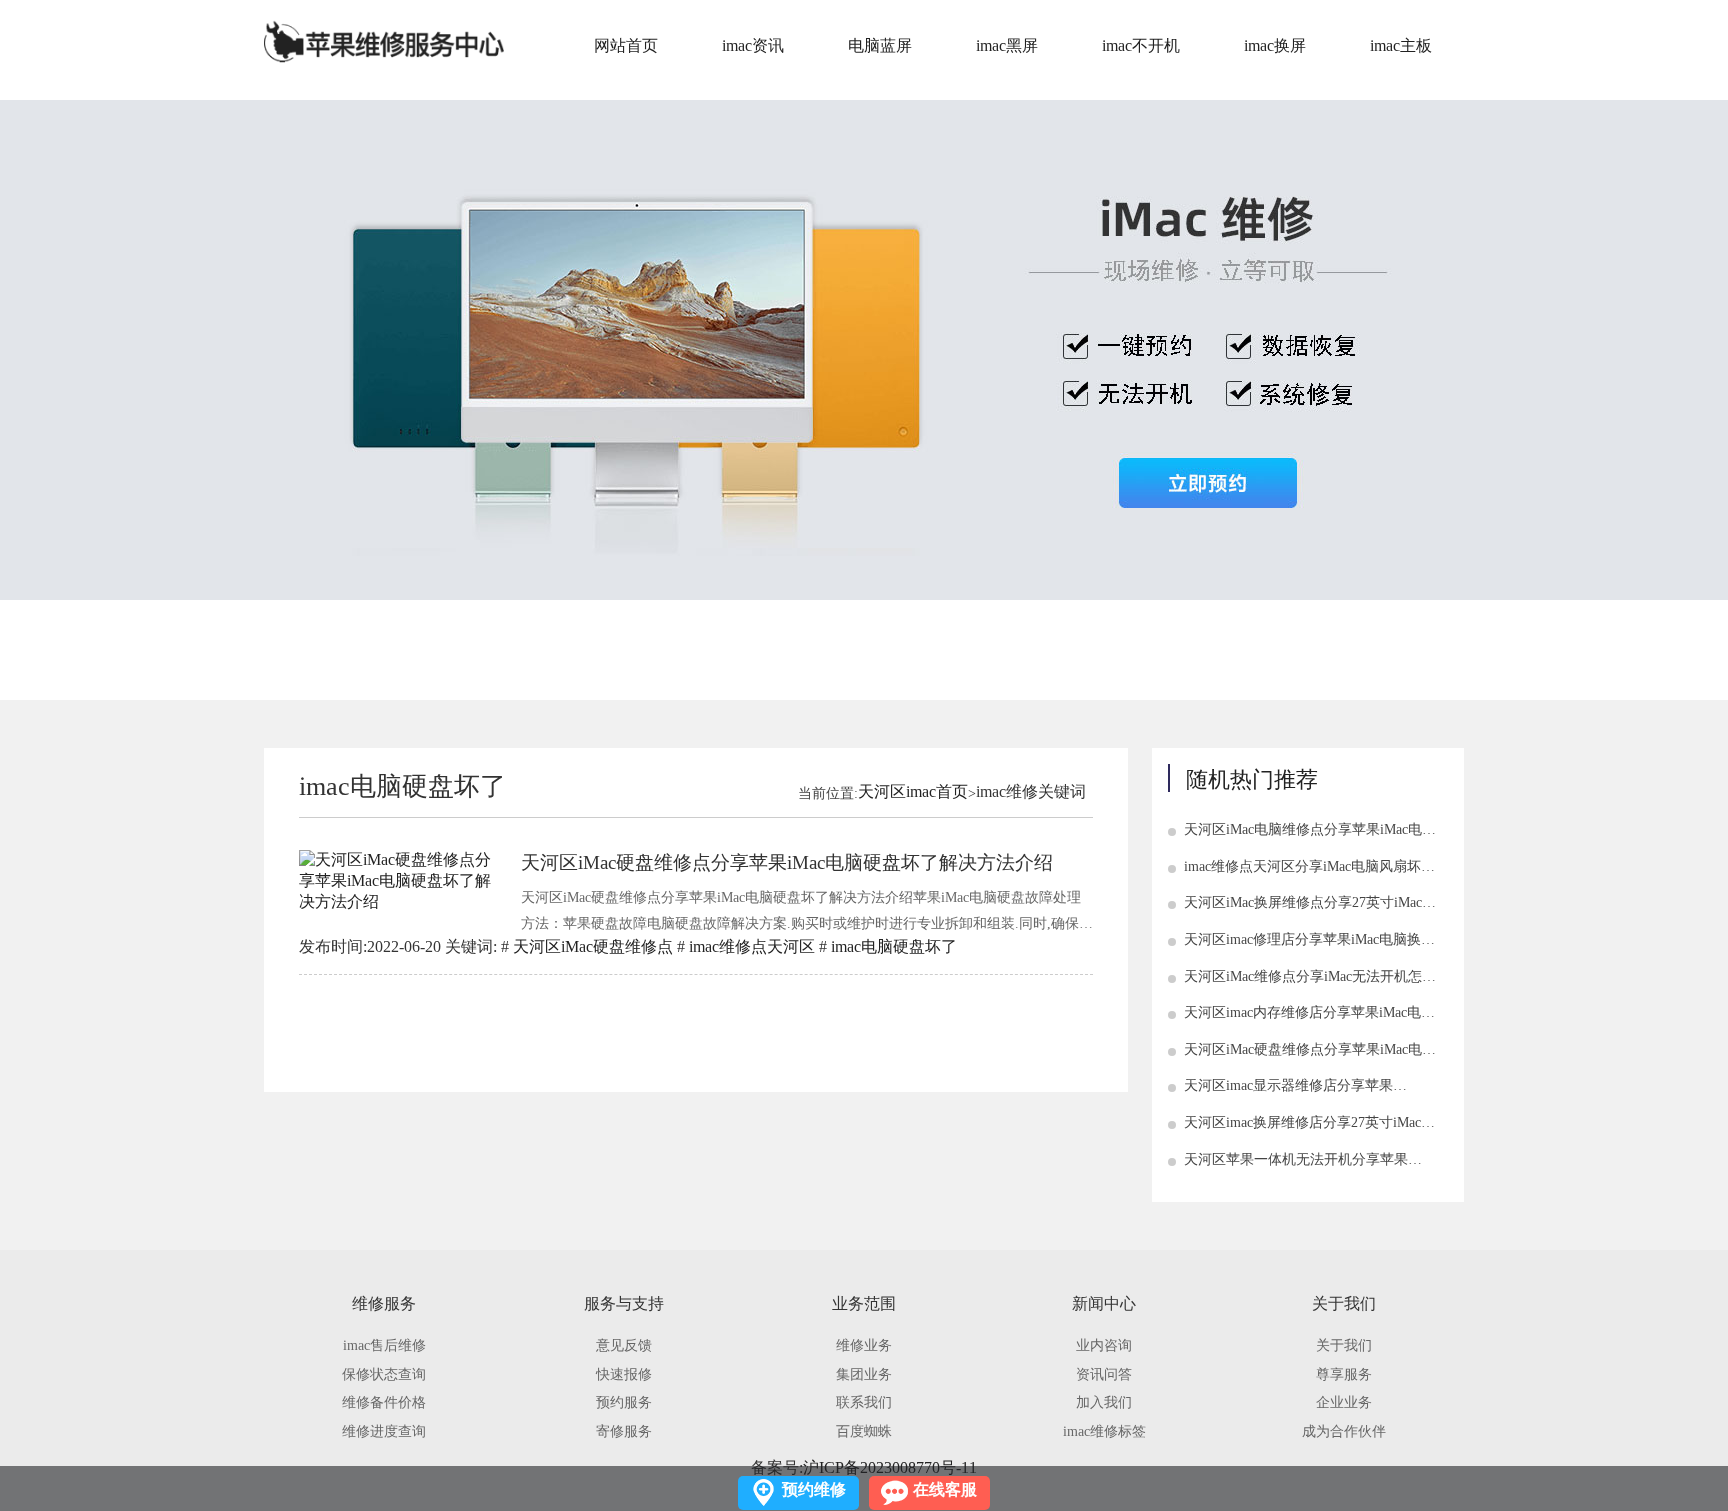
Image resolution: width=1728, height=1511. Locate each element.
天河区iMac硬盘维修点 (593, 946)
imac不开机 (1141, 45)
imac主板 (1401, 45)
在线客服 (945, 1489)
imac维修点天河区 (752, 946)
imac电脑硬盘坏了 (894, 946)
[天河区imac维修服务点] (384, 41)
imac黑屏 (1007, 45)
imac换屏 (1275, 45)
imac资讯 (753, 45)
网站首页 (626, 45)
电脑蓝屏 (880, 45)
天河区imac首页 (913, 791)
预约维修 (814, 1489)
